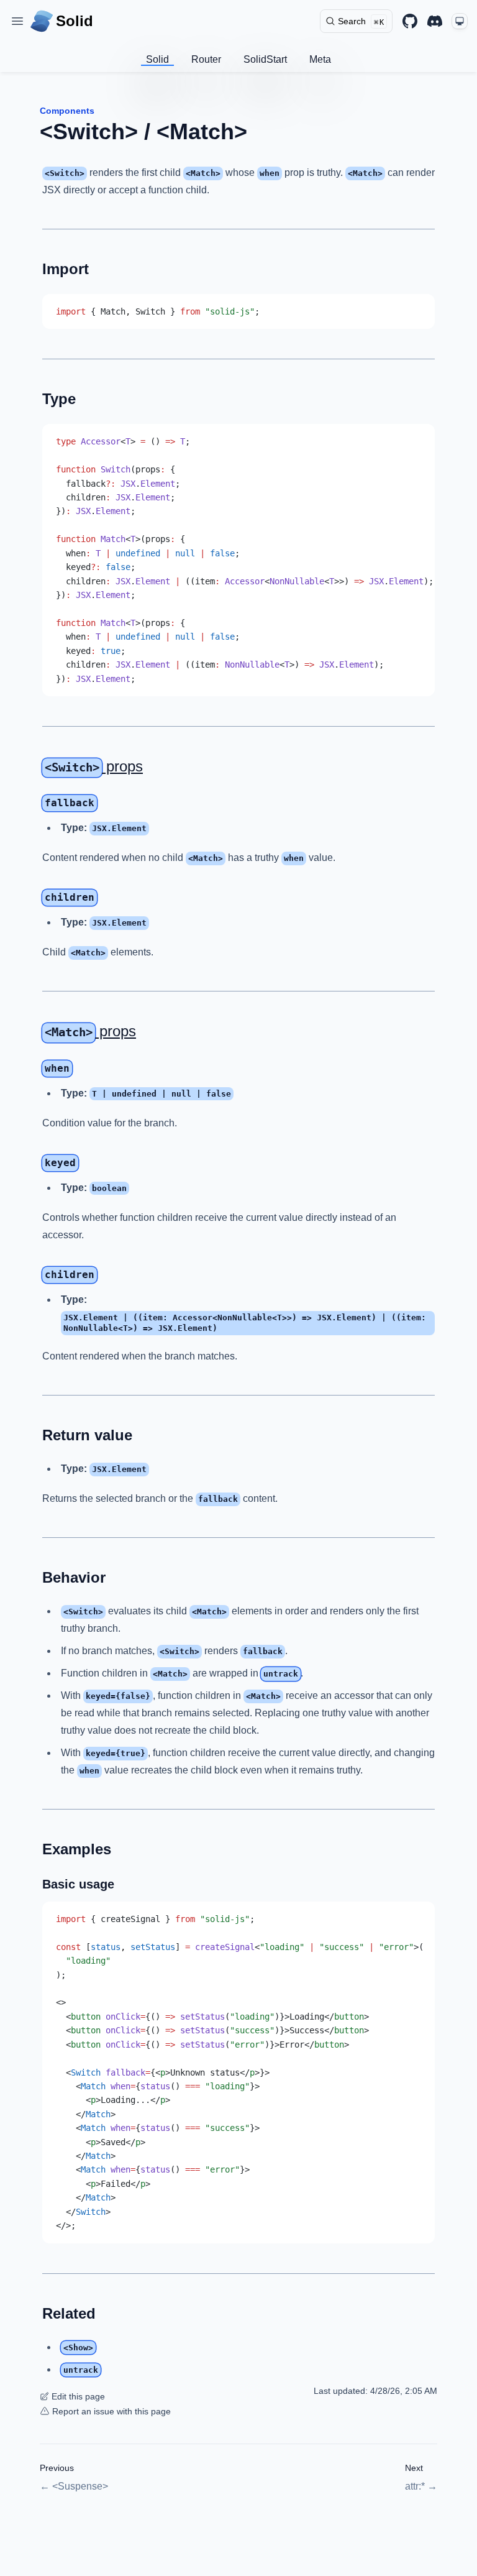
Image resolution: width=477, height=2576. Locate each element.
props (94, 766)
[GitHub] (410, 21)
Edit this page (78, 2396)
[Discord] (435, 21)
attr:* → (421, 2486)
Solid (157, 59)
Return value (87, 1435)
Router (206, 59)
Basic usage (78, 1884)
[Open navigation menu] (17, 21)
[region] (238, 560)
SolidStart (265, 59)
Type (59, 399)
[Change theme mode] (460, 21)
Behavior (74, 1577)
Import (66, 269)
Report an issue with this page (111, 2411)
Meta (320, 59)
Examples (77, 1849)
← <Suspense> (74, 2486)
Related (69, 2313)
